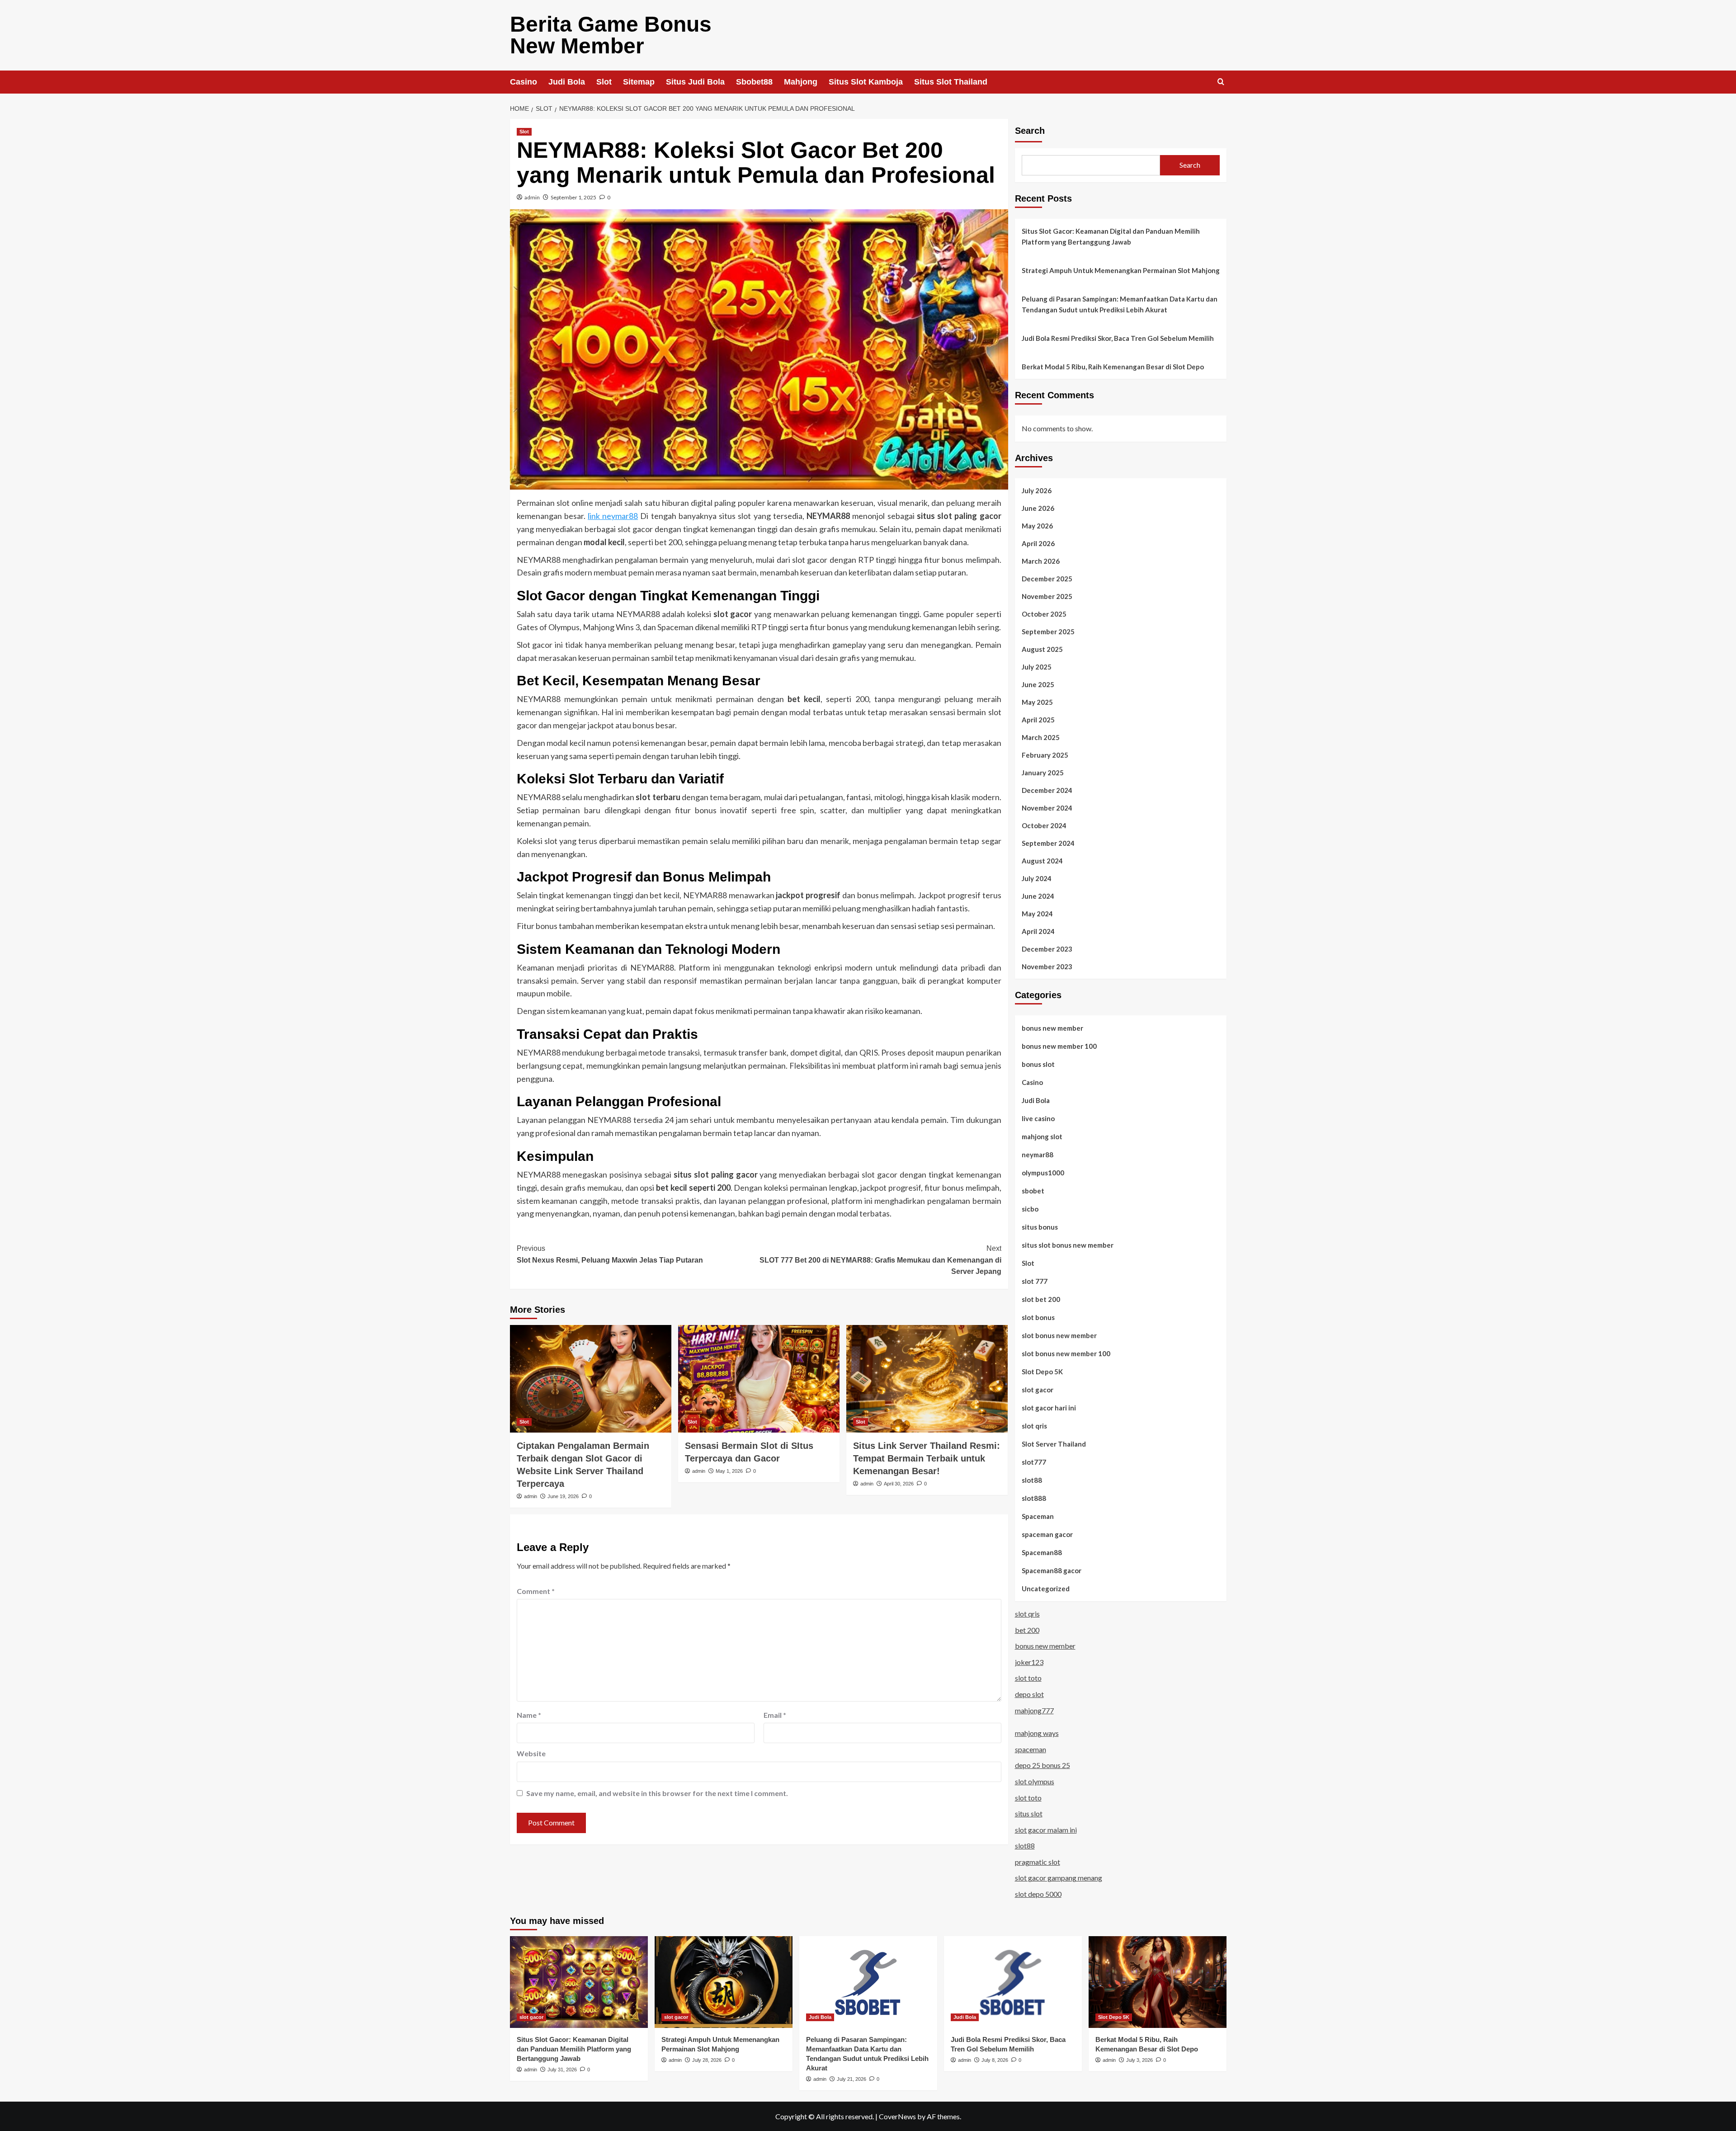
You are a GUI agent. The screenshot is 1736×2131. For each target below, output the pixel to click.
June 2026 (1038, 508)
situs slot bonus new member (1068, 1245)
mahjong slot (1042, 1136)
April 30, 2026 (899, 1484)
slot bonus (1038, 1317)
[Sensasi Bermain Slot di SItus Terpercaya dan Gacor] (759, 1379)
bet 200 (1027, 1630)
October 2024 (1044, 825)
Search (1030, 131)
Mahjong (801, 82)
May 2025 (1037, 702)
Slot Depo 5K (1042, 1372)
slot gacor (1038, 1390)
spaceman (1031, 1749)
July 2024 (1037, 878)
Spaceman (1038, 1516)
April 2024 (1038, 931)
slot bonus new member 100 (1066, 1353)
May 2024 (1037, 914)
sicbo (1030, 1209)
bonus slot (1038, 1064)
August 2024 (1042, 861)
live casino (1038, 1118)
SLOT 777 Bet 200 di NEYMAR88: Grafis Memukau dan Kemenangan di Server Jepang (880, 1260)
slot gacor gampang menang (1059, 1878)
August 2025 (1042, 649)
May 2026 (1037, 526)
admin (532, 197)
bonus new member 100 (1059, 1046)
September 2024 (1048, 843)
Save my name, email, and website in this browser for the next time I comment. (657, 1793)
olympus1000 (1043, 1173)
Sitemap (639, 82)
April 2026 (1038, 543)
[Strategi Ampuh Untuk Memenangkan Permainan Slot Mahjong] (724, 1982)
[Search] (1221, 82)
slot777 (1034, 1462)
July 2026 (1037, 490)
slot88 (1032, 1480)
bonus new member (1052, 1028)
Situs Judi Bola (695, 82)
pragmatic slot (1038, 1862)
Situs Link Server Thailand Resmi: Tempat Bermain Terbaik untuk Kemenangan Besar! (927, 1458)
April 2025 (1038, 720)
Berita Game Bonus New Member (611, 35)
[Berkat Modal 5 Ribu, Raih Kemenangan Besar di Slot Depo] (1158, 1982)
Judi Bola (567, 82)
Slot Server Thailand (1054, 1444)
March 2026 (1041, 561)
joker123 (1029, 1662)
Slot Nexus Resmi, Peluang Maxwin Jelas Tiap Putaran (610, 1254)
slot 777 (1035, 1281)
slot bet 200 (1041, 1299)
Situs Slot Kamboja (866, 82)
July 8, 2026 (995, 2060)
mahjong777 (1034, 1710)
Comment (536, 1591)
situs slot (1029, 1813)
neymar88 (1038, 1155)
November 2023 (1047, 966)
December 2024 (1047, 790)
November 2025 (1047, 596)
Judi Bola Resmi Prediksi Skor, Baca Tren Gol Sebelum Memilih (1118, 338)
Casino (524, 82)
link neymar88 (613, 516)
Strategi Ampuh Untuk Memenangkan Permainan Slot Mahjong (1121, 270)
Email (775, 1715)
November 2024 (1047, 808)
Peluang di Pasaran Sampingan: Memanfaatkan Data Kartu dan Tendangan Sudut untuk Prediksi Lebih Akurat (1120, 304)
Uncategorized (1046, 1589)
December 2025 (1047, 579)
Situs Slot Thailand (951, 82)
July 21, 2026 (851, 2079)
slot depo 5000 (1038, 1894)
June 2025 (1038, 684)
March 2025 (1041, 737)
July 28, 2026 (707, 2060)
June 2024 (1038, 896)
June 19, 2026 (563, 1496)
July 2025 (1037, 667)
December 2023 (1047, 949)
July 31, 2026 (562, 2070)
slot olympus (1035, 1781)
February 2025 (1045, 755)
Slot (604, 82)
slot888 (1034, 1498)
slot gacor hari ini (1049, 1408)
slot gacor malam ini (1046, 1830)
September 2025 (1048, 632)
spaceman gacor (1047, 1534)
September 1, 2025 (573, 197)
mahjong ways (1037, 1733)
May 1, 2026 (729, 1471)
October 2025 (1044, 614)
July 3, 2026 (1139, 2060)
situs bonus (1040, 1227)
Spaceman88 (1042, 1552)
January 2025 (1043, 773)
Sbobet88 (754, 82)
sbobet (1033, 1191)
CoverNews (897, 2116)
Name (529, 1715)
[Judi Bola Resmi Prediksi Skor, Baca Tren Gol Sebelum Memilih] (1013, 1982)
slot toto (1028, 1678)
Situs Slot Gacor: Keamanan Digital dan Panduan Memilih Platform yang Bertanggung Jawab (1111, 236)
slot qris (1034, 1426)
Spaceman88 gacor (1052, 1570)
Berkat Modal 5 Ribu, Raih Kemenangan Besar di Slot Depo (1113, 367)
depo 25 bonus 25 (1043, 1765)
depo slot (1029, 1694)
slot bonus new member (1059, 1335)
